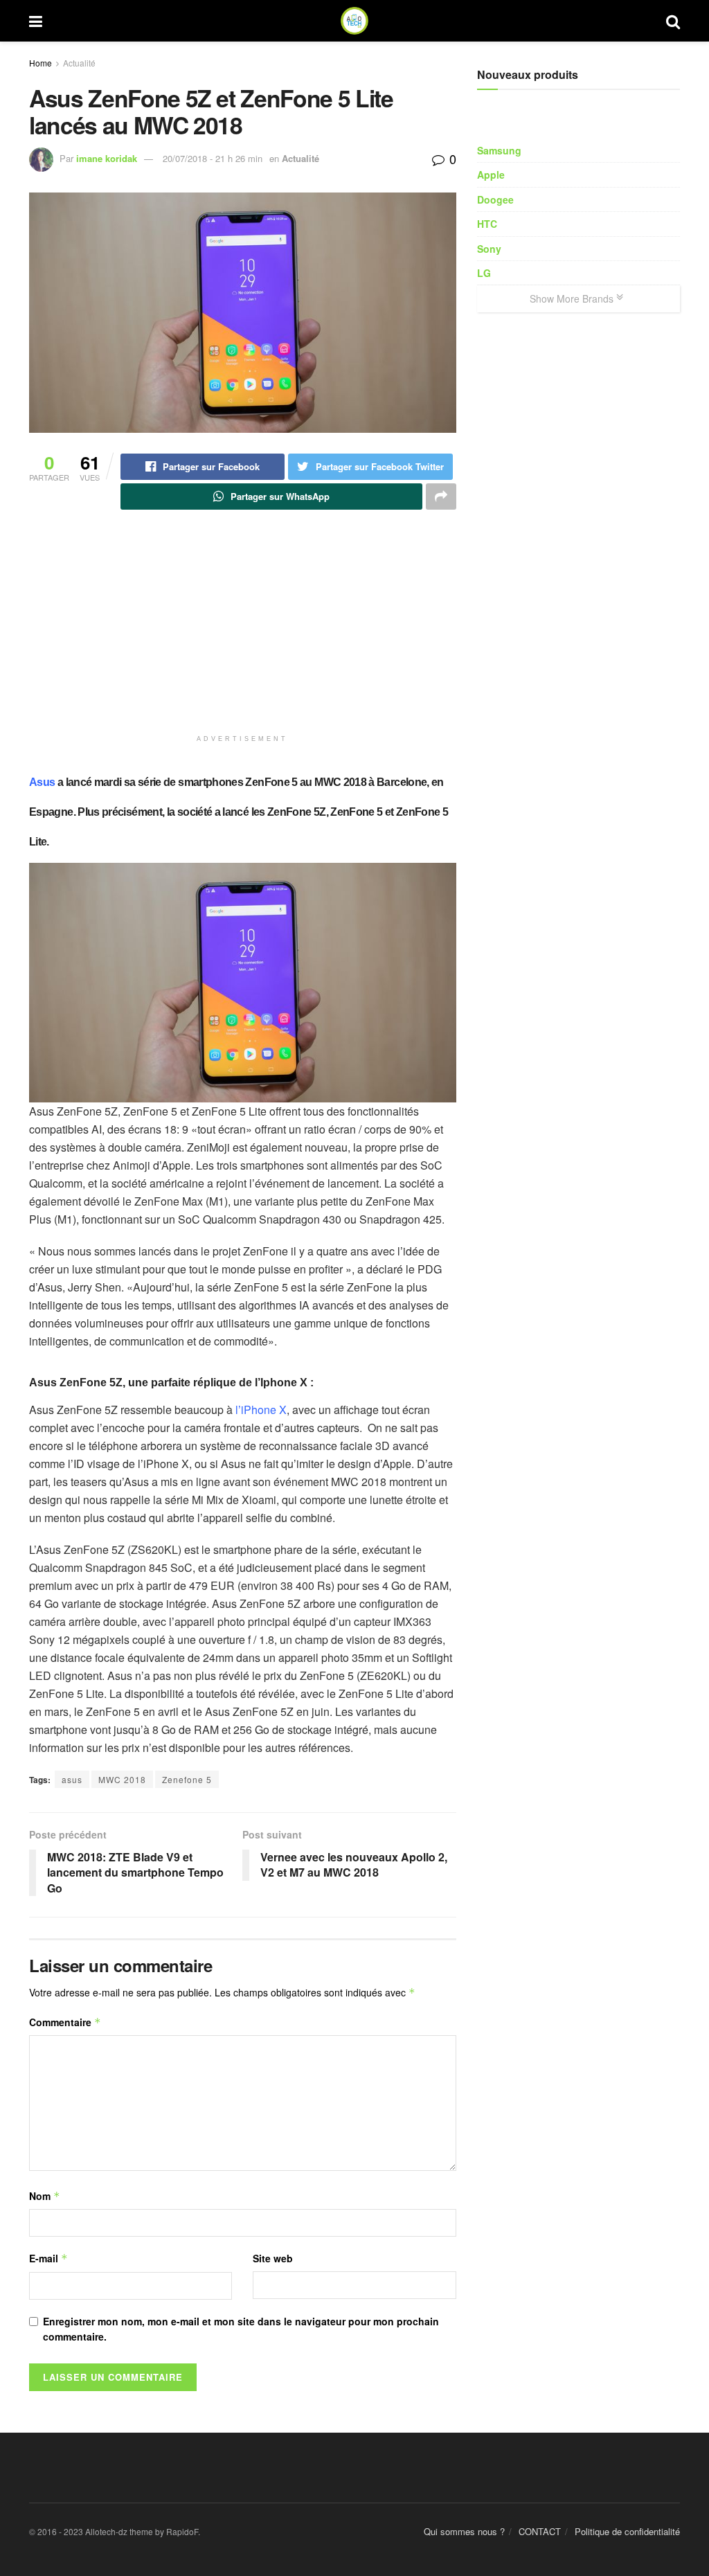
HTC (487, 224)
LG (484, 273)
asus (72, 1779)
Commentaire (65, 2022)
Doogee (495, 199)
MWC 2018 (122, 1779)
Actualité (79, 63)
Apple (491, 175)
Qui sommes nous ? (464, 2531)
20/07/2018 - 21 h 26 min (213, 158)
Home (41, 63)
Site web (273, 2258)
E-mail (48, 2258)
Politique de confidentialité (627, 2531)
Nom (45, 2196)
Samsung (499, 150)
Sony (489, 249)
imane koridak (107, 158)
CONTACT (540, 2531)
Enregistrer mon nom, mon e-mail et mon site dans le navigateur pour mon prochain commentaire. (241, 2329)
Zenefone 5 (187, 1779)
